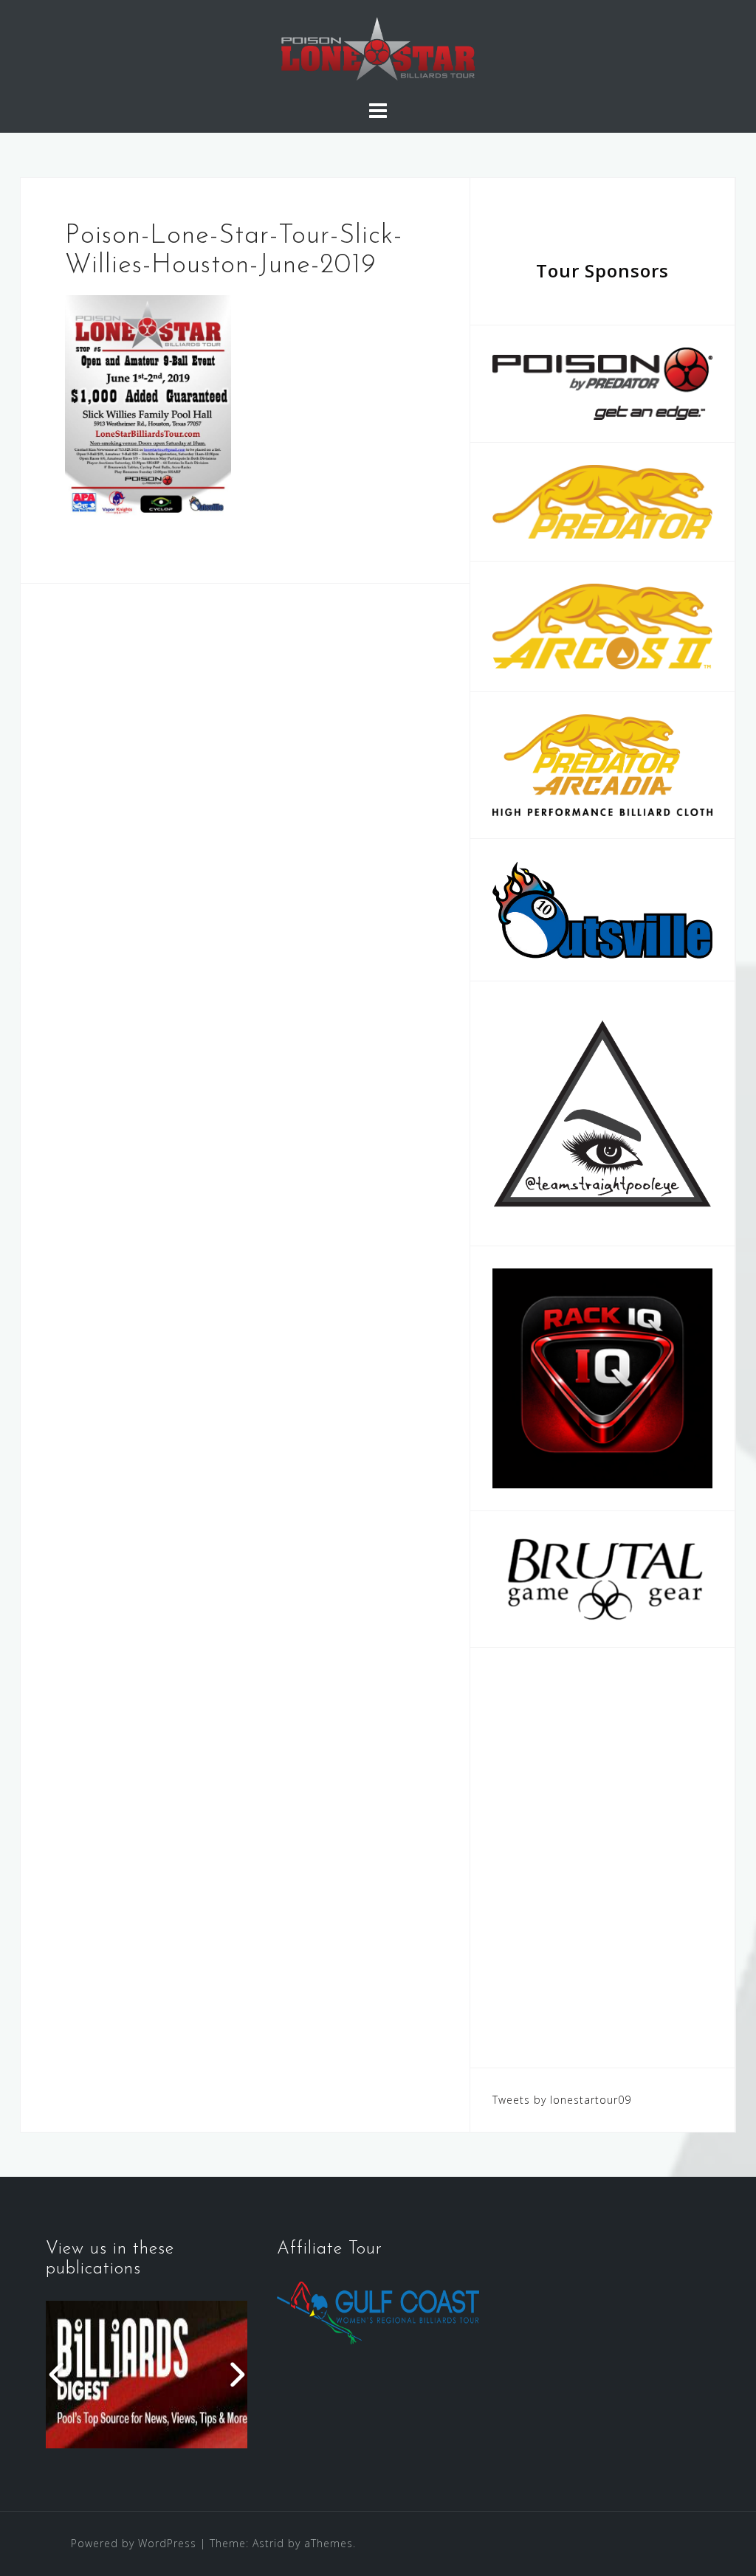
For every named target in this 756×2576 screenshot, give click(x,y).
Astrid (268, 2543)
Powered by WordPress (134, 2543)
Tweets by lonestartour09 (562, 2100)
